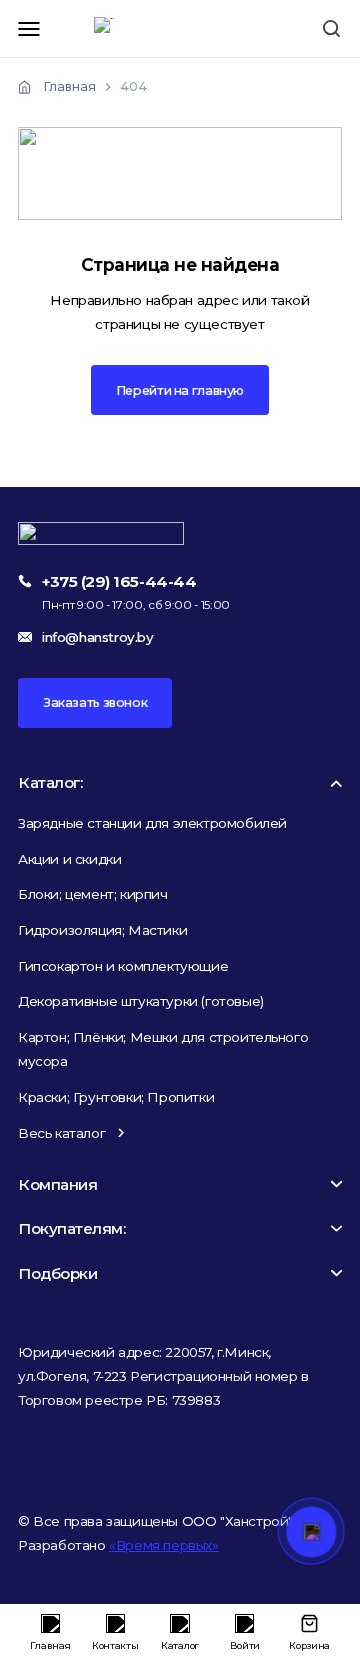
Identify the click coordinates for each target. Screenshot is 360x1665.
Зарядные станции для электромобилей (152, 823)
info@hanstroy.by (98, 637)
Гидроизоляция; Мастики (102, 930)
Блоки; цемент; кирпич (93, 894)
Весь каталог (61, 1133)
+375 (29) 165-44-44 (119, 581)
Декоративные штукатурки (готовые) (141, 1001)
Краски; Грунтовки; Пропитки (116, 1097)
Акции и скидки (69, 859)
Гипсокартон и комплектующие (123, 966)
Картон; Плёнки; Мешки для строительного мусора (163, 1049)
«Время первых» (163, 1545)
